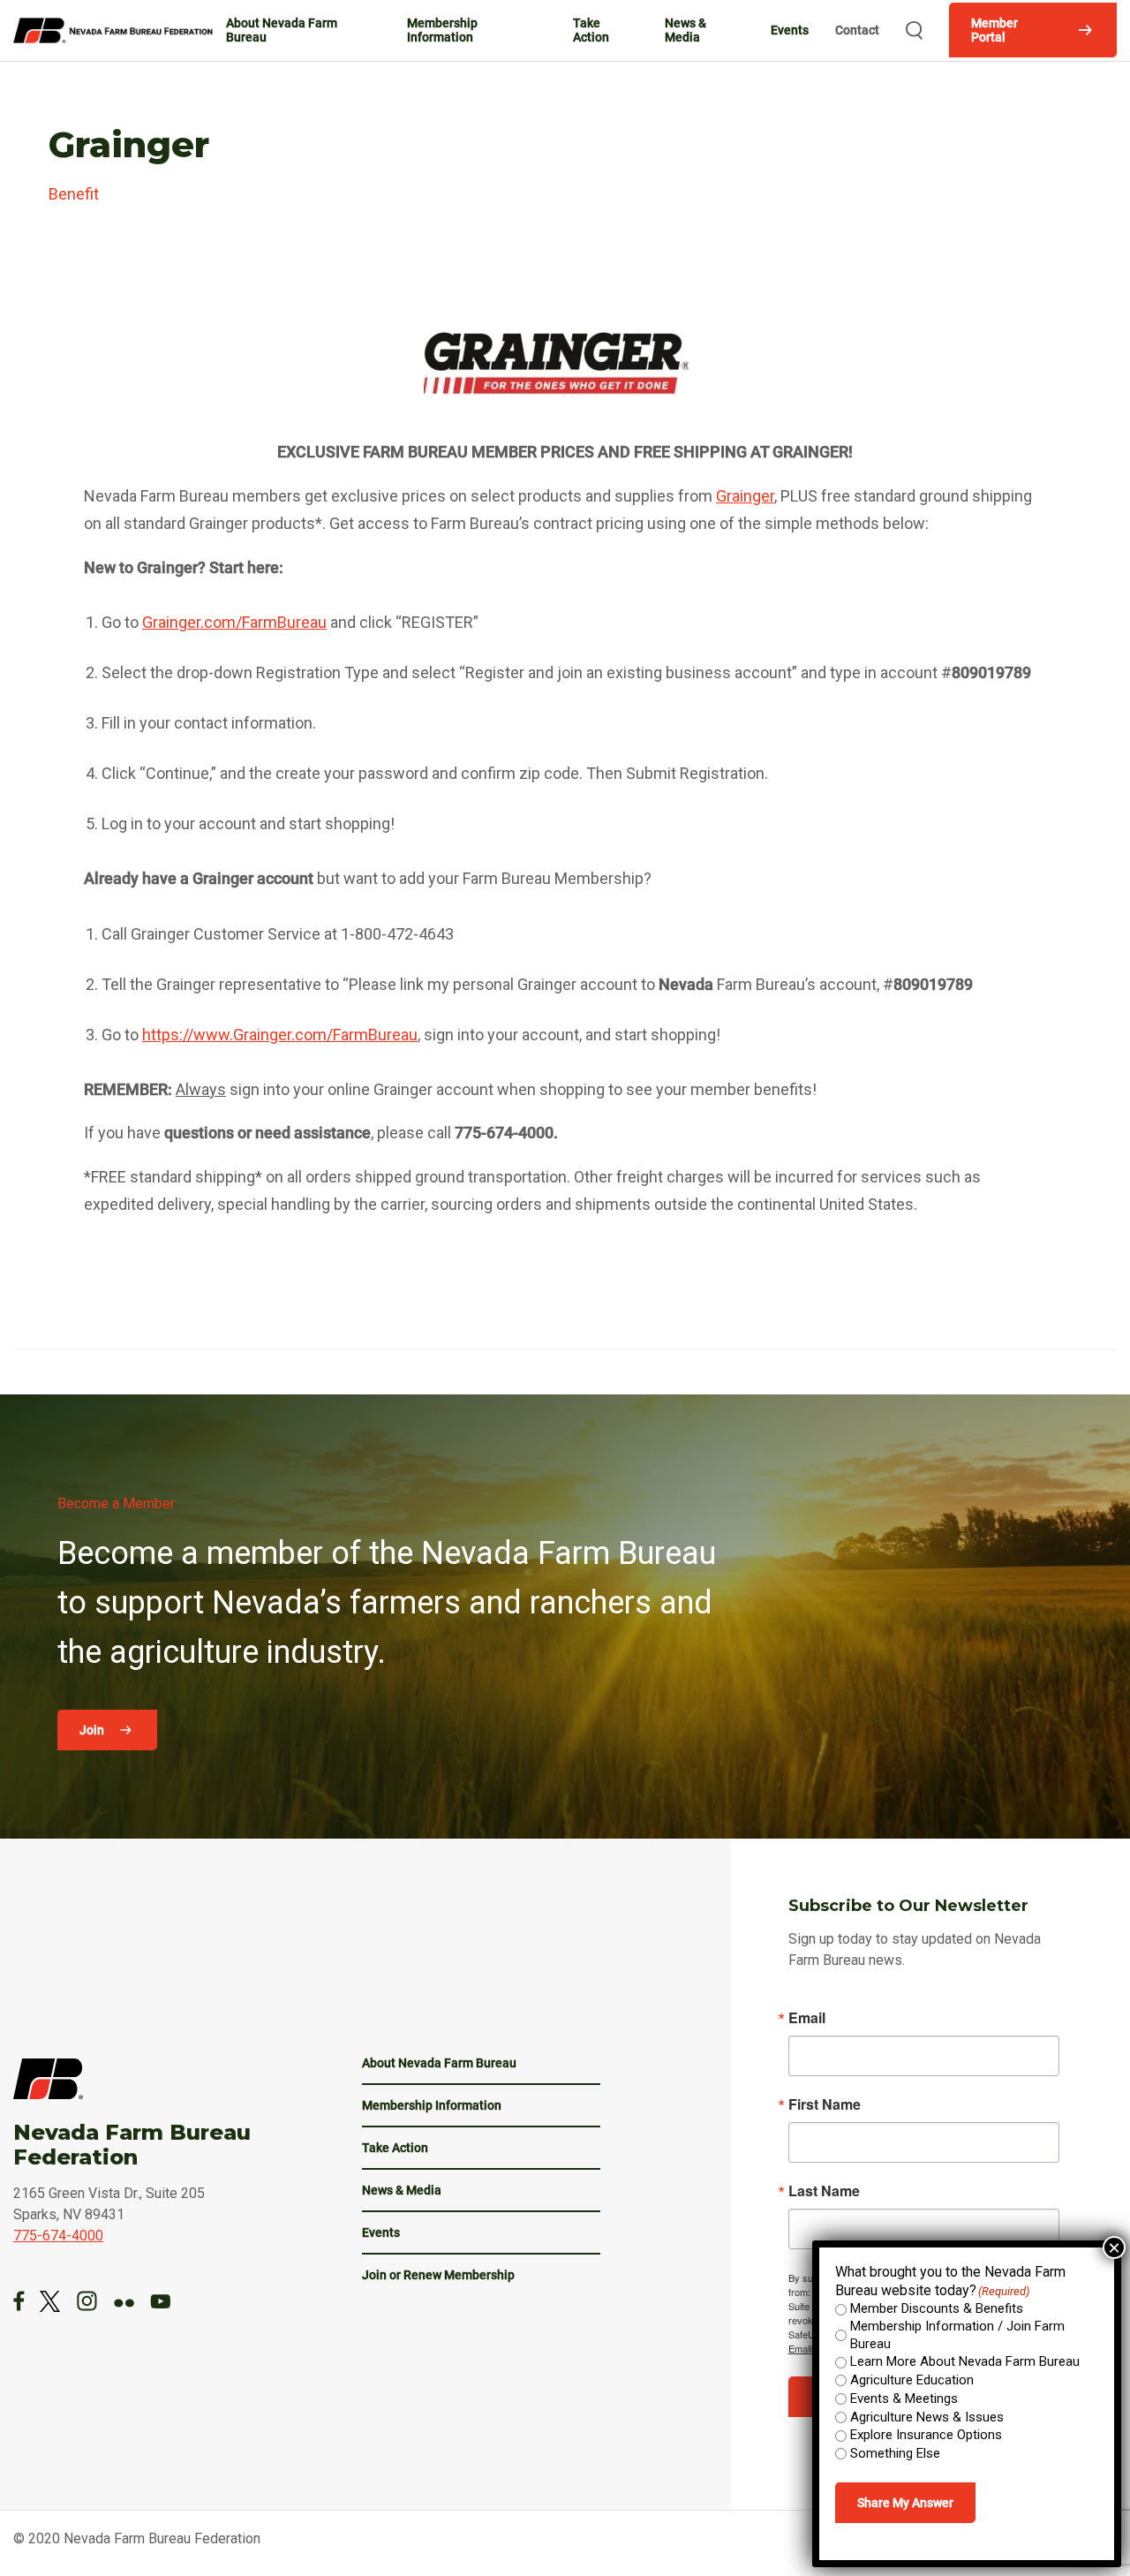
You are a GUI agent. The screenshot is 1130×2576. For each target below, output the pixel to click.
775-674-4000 (58, 2236)
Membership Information (442, 30)
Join (93, 1730)
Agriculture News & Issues (927, 2417)
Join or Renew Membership (438, 2275)
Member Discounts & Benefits (937, 2308)
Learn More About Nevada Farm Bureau (965, 2361)
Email (807, 2018)
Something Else (895, 2453)
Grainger (745, 496)
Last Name (824, 2191)
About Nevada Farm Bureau (282, 30)
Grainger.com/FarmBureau (234, 622)
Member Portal (994, 30)
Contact (857, 30)
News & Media (686, 30)
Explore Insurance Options (926, 2435)
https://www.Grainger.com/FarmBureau (280, 1035)
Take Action (591, 30)
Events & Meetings (904, 2398)
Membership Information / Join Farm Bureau (957, 2335)
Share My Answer (905, 2503)
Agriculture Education (912, 2380)
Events (790, 30)
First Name (825, 2104)
